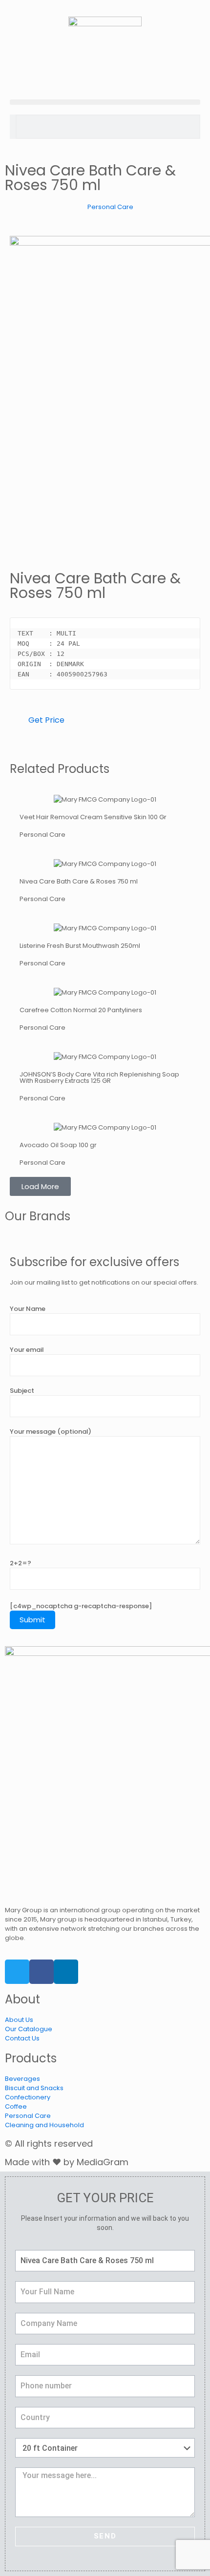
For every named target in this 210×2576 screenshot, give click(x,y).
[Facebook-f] (42, 1972)
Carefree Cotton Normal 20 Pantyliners (81, 1010)
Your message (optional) (51, 1432)
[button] (105, 102)
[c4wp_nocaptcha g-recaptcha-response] (81, 1606)
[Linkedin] (66, 1972)
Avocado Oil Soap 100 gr (58, 1145)
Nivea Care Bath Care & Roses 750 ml (79, 881)
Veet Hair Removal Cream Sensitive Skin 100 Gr (93, 817)
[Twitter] (17, 1972)
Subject (22, 1391)
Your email (27, 1350)
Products (31, 2058)
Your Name (28, 1309)
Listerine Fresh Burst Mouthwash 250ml (80, 946)
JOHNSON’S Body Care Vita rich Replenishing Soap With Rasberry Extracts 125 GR (99, 1077)
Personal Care (110, 207)
